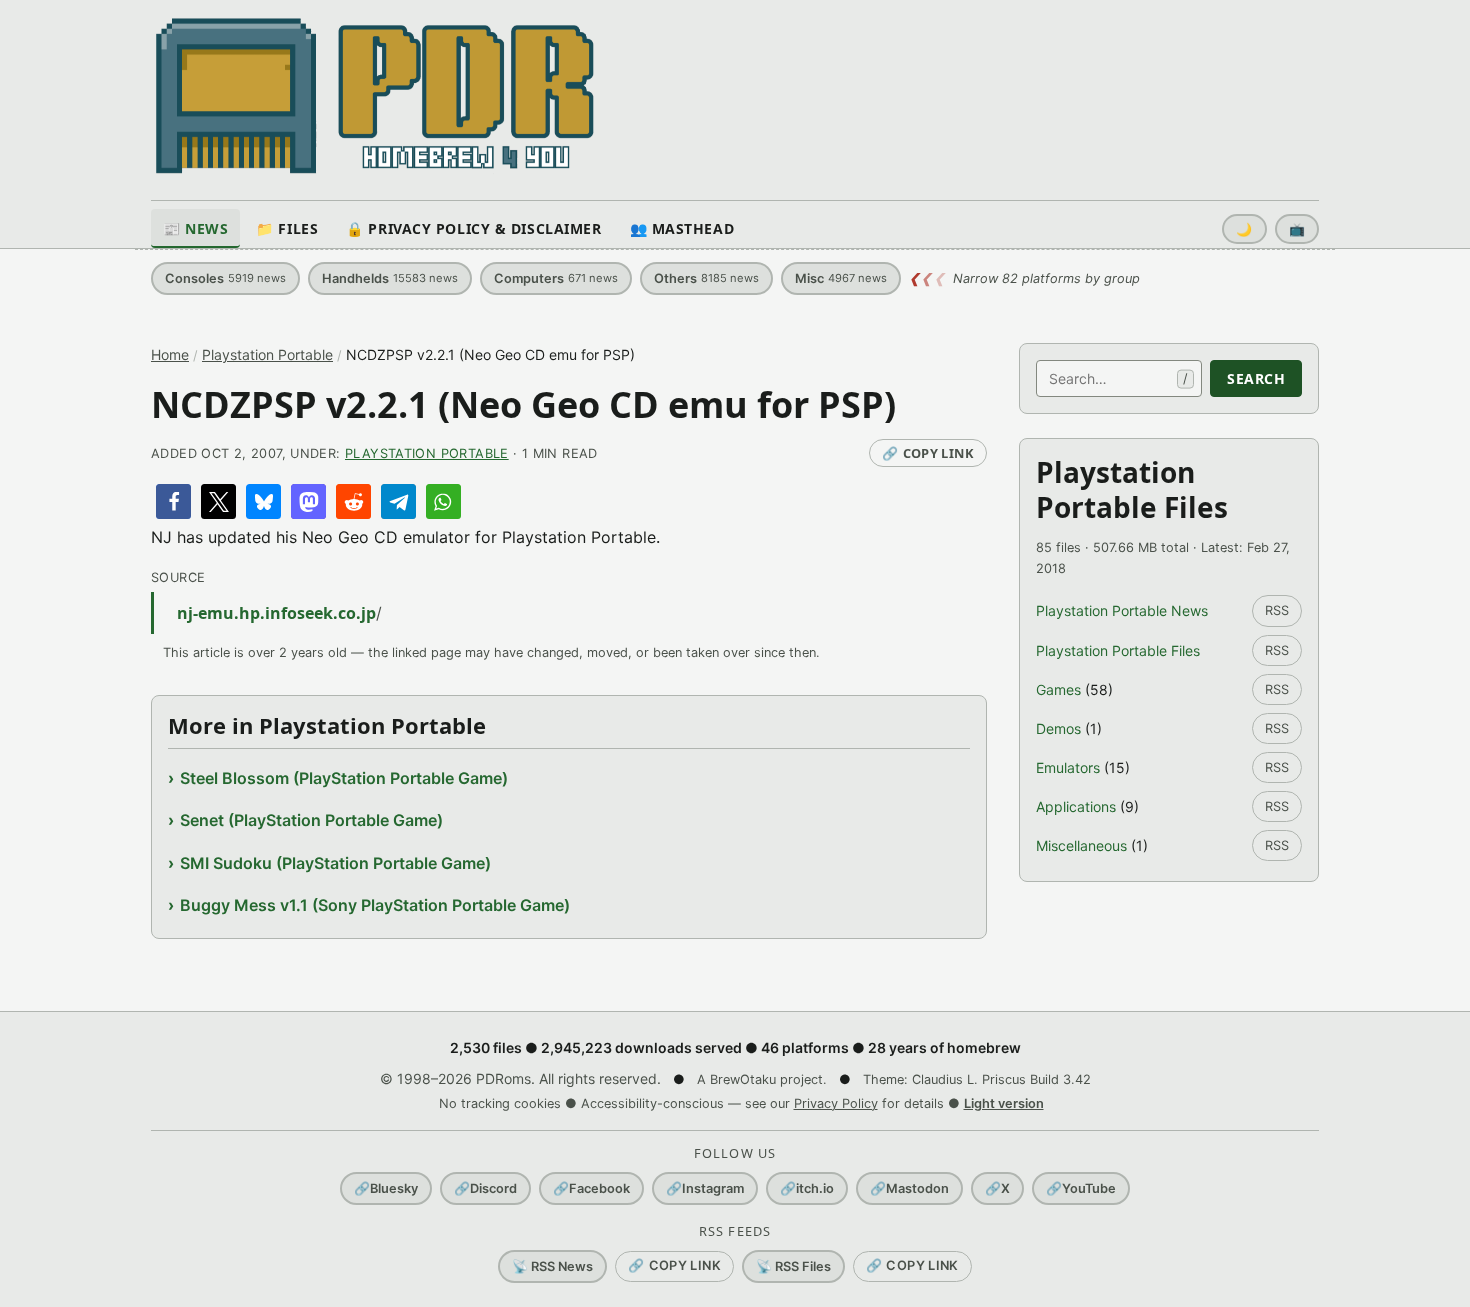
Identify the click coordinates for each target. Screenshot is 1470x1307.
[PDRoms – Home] (375, 96)
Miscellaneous (1081, 845)
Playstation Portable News (1122, 610)
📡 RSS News (552, 1266)
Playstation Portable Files (1118, 650)
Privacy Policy (836, 1103)
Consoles (225, 278)
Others (706, 278)
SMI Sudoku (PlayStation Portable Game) (335, 863)
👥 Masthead (682, 228)
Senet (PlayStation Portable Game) (311, 820)
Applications (1076, 806)
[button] (173, 501)
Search (1256, 378)
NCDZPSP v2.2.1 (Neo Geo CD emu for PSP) (523, 404)
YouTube (1081, 1188)
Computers (556, 278)
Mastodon (909, 1188)
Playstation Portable (267, 354)
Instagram (705, 1188)
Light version (1004, 1103)
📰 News (195, 228)
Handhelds (390, 278)
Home (170, 354)
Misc (841, 278)
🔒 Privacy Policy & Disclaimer (473, 228)
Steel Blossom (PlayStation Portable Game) (344, 778)
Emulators (1068, 767)
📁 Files (287, 228)
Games (1058, 689)
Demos (1058, 728)
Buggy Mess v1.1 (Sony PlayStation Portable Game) (375, 905)
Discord (485, 1188)
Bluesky (386, 1188)
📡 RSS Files (793, 1266)
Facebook (591, 1188)
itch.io (807, 1188)
